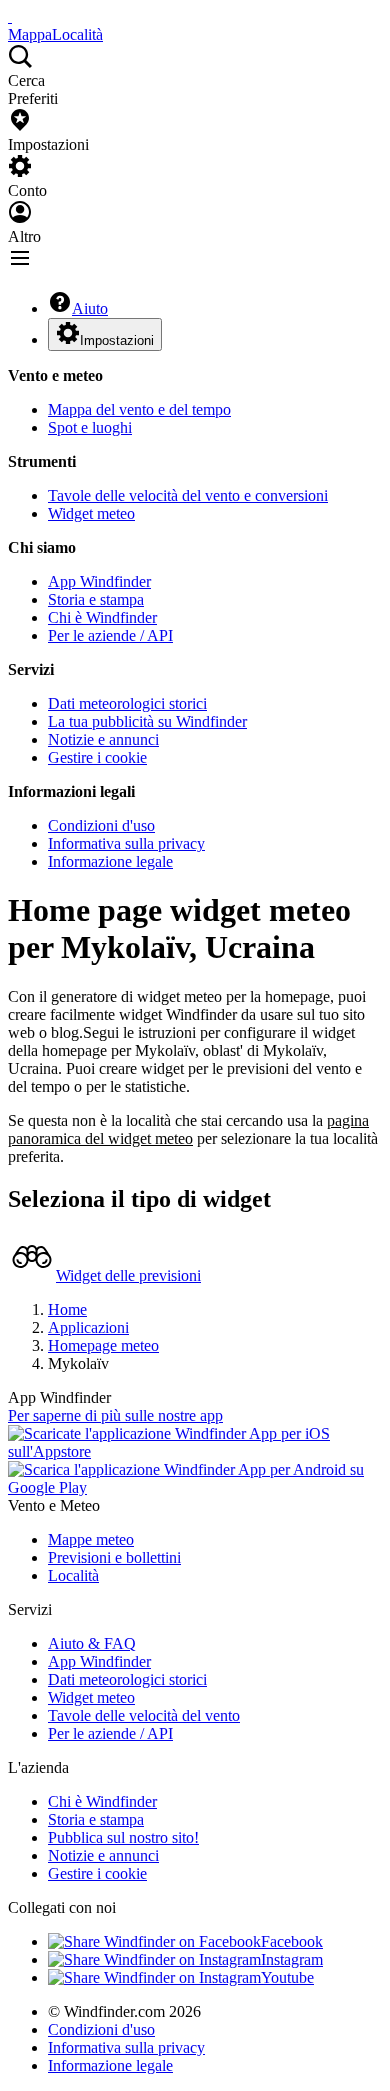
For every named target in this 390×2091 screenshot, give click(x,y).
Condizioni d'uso (101, 825)
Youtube (287, 1977)
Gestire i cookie (97, 757)
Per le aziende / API (110, 635)
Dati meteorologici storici (127, 703)
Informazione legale (110, 861)
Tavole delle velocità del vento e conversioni (188, 495)
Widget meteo (91, 513)
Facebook (292, 1941)
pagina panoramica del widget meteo (188, 1129)
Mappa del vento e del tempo (139, 409)
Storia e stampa (96, 599)
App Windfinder (99, 581)
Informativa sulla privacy (126, 843)
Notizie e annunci (103, 739)
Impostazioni (117, 340)
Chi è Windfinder (102, 617)
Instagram (292, 1959)
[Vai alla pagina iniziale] (10, 16)
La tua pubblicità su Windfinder (147, 721)
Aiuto (90, 308)
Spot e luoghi (90, 427)
